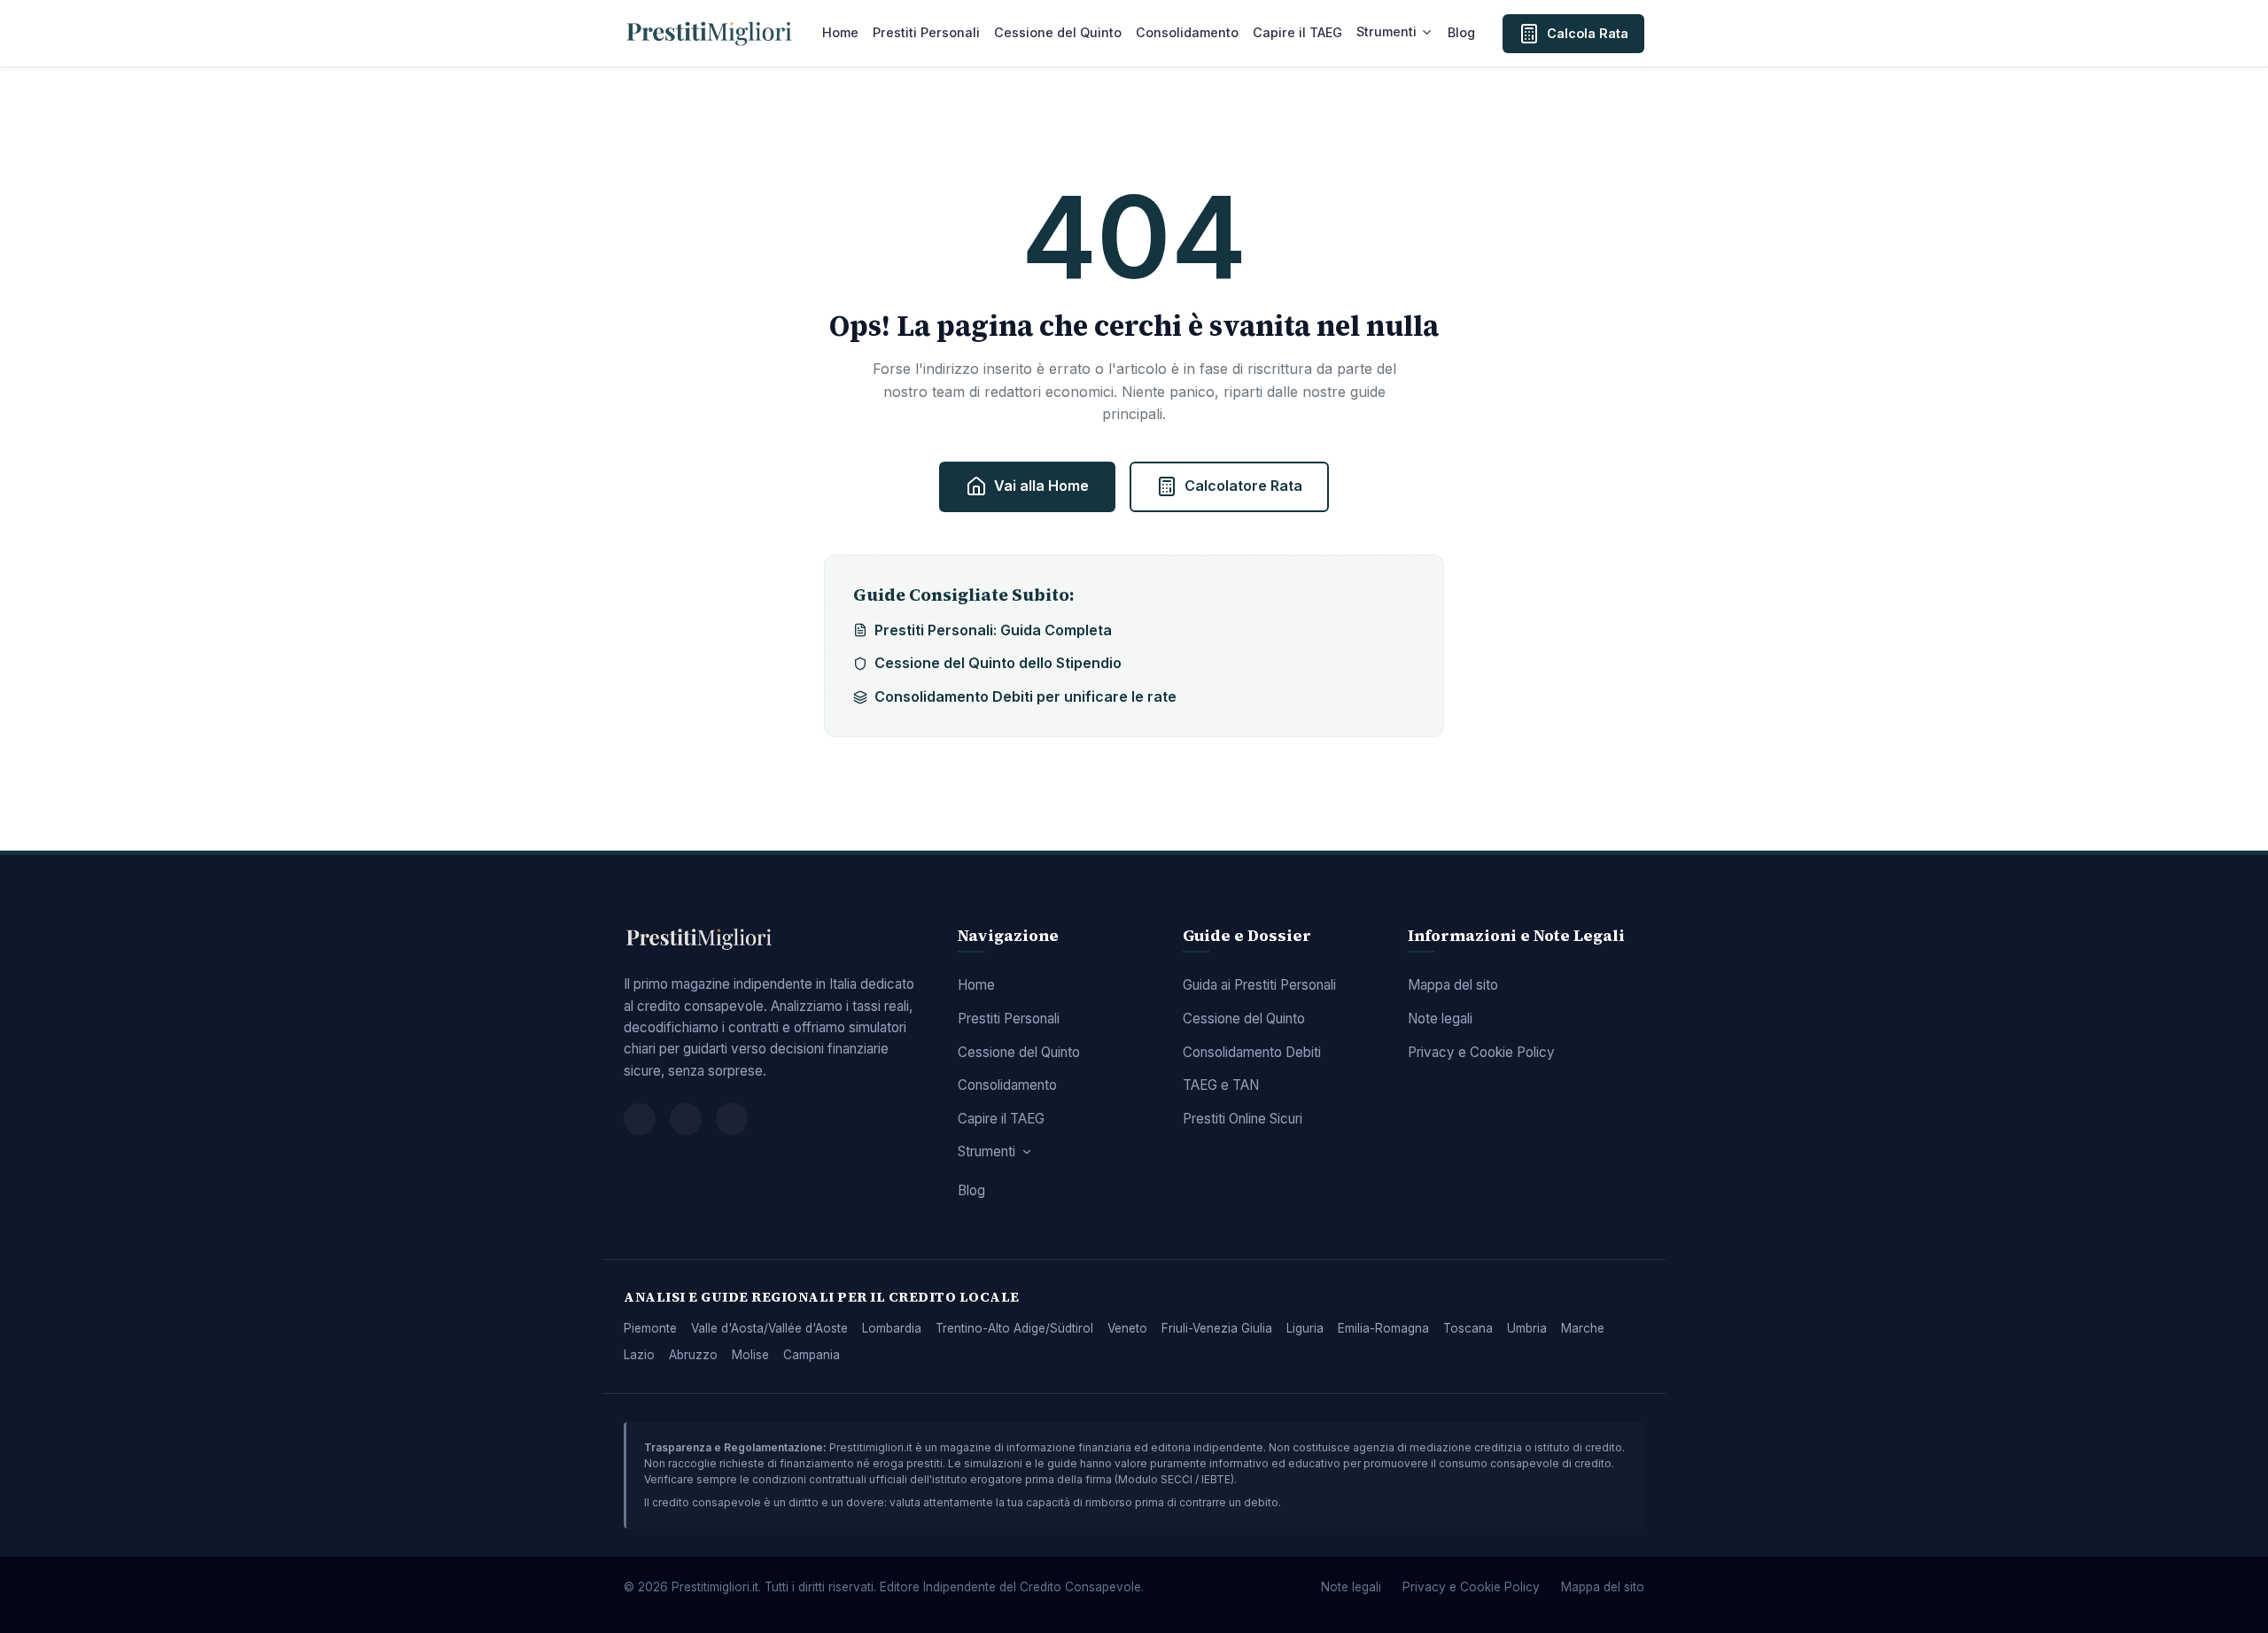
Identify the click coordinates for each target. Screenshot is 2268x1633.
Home (840, 32)
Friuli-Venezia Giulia (1217, 1328)
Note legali (1440, 1019)
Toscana (1468, 1328)
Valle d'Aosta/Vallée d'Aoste (769, 1328)
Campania (812, 1355)
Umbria (1527, 1328)
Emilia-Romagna (1383, 1328)
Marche (1583, 1328)
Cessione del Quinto (1058, 32)
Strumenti (1386, 31)
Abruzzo (693, 1355)
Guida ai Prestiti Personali (1259, 985)
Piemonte (650, 1328)
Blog (1461, 32)
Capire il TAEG (1297, 32)
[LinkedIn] (732, 1119)
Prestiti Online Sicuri (1243, 1119)
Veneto (1127, 1328)
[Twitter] (686, 1119)
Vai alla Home (1041, 486)
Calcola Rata (1588, 33)
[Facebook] (640, 1119)
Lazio (639, 1355)
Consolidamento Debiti (1252, 1052)
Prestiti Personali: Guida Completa (993, 630)
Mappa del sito (1453, 985)
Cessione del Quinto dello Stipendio (998, 663)
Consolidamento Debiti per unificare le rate (1025, 696)
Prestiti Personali (926, 32)
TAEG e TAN (1221, 1085)
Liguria (1305, 1328)
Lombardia (892, 1328)
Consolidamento (1187, 32)
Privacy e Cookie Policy (1481, 1052)
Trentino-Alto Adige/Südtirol (1014, 1328)
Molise (750, 1355)
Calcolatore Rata (1243, 486)
